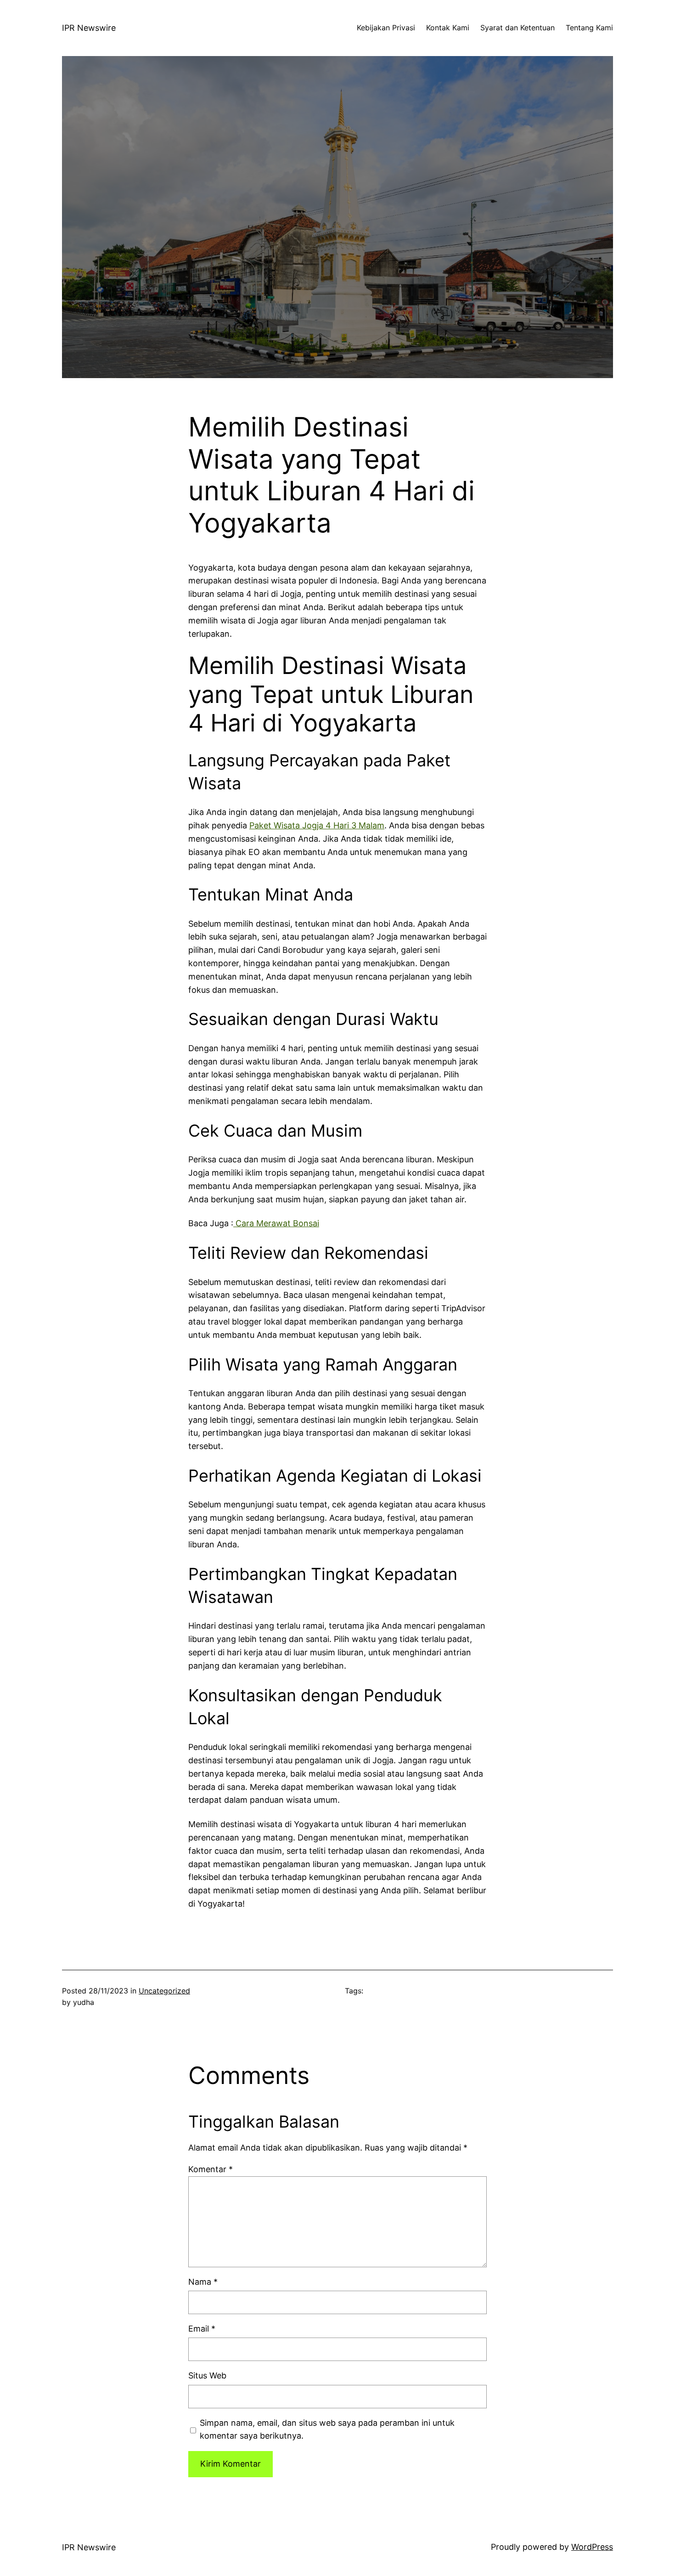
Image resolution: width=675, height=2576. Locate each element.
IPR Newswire (89, 28)
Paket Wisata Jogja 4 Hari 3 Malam (317, 825)
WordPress (592, 2547)
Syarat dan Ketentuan (517, 28)
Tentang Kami (589, 28)
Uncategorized (164, 1991)
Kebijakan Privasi (386, 28)
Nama (203, 2282)
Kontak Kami (448, 28)
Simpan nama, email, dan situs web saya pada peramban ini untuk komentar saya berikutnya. (327, 2429)
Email (202, 2329)
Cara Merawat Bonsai (276, 1223)
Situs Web (207, 2375)
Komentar (211, 2169)
